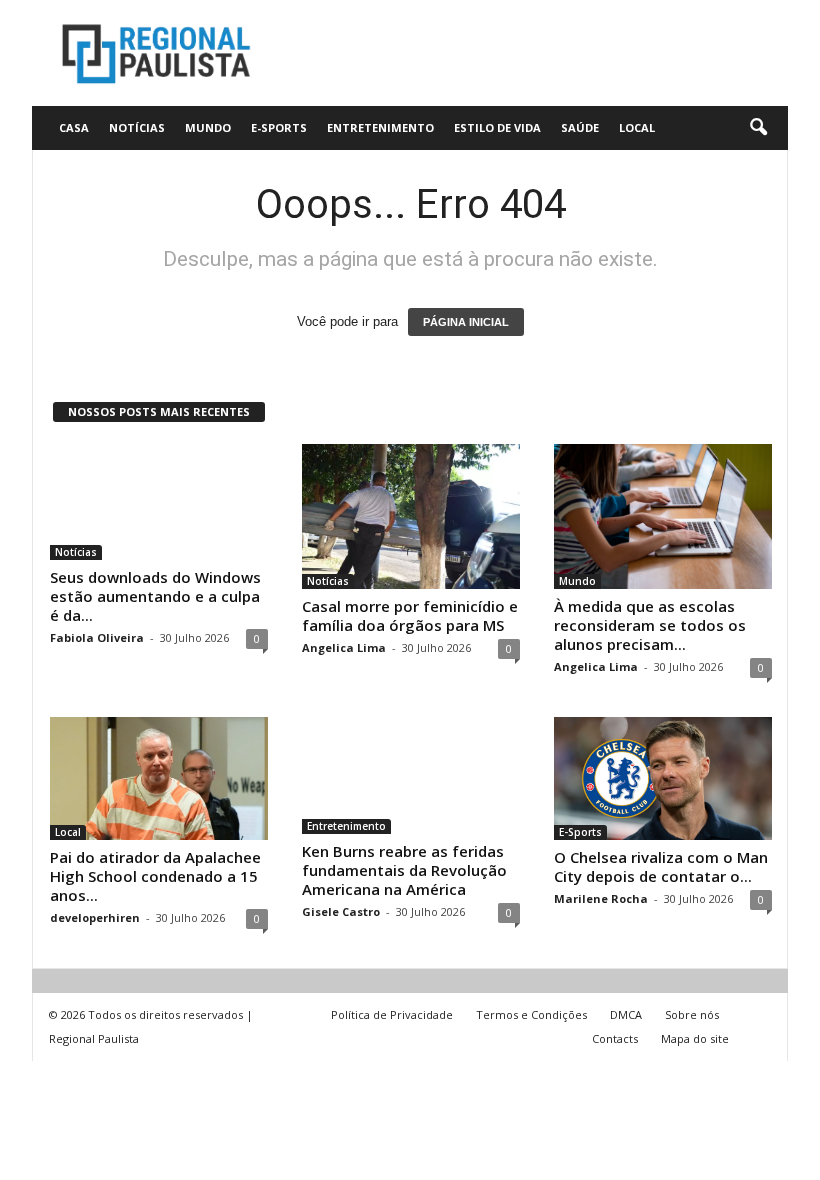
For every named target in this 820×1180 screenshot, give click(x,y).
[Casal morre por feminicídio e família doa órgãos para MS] (411, 516)
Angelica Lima (344, 647)
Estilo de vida (497, 127)
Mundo (208, 127)
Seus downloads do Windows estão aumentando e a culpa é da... (155, 596)
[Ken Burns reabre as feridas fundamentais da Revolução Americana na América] (411, 775)
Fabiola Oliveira (97, 637)
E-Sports (279, 127)
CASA (74, 127)
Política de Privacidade (392, 1014)
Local (637, 127)
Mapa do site (695, 1038)
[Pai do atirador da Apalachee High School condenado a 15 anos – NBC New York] (159, 778)
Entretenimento (380, 127)
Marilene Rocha (601, 898)
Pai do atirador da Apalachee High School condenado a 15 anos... (155, 876)
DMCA (626, 1014)
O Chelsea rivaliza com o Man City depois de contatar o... (661, 866)
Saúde (580, 127)
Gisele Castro (341, 911)
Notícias (137, 127)
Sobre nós (692, 1014)
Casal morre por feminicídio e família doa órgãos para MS (410, 615)
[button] (758, 128)
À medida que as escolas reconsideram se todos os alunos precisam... (650, 625)
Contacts (615, 1038)
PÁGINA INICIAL (466, 322)
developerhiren (95, 917)
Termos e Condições (531, 1014)
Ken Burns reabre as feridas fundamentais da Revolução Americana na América (404, 870)
